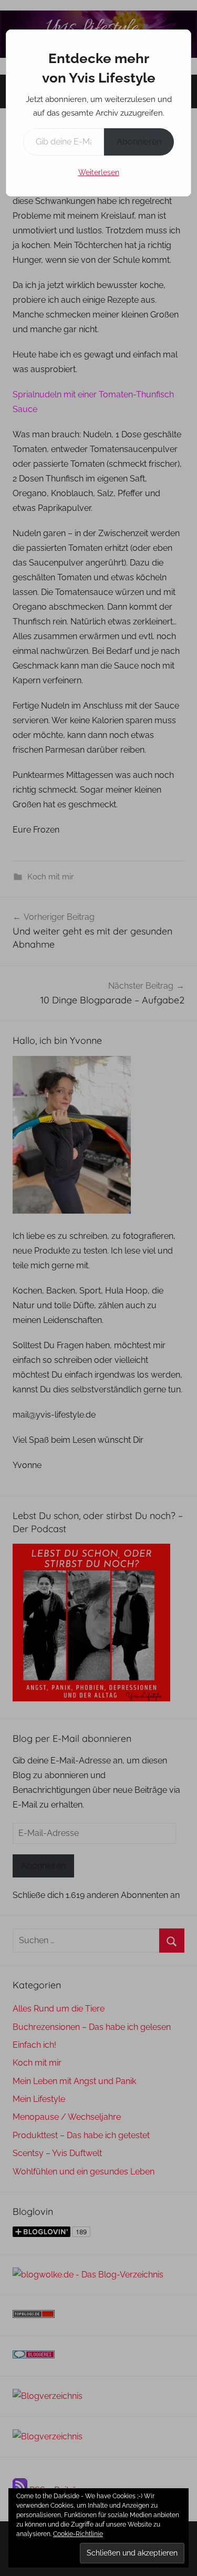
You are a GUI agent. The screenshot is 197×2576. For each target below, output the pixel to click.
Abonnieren (139, 142)
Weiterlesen (99, 172)
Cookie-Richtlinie (78, 2534)
